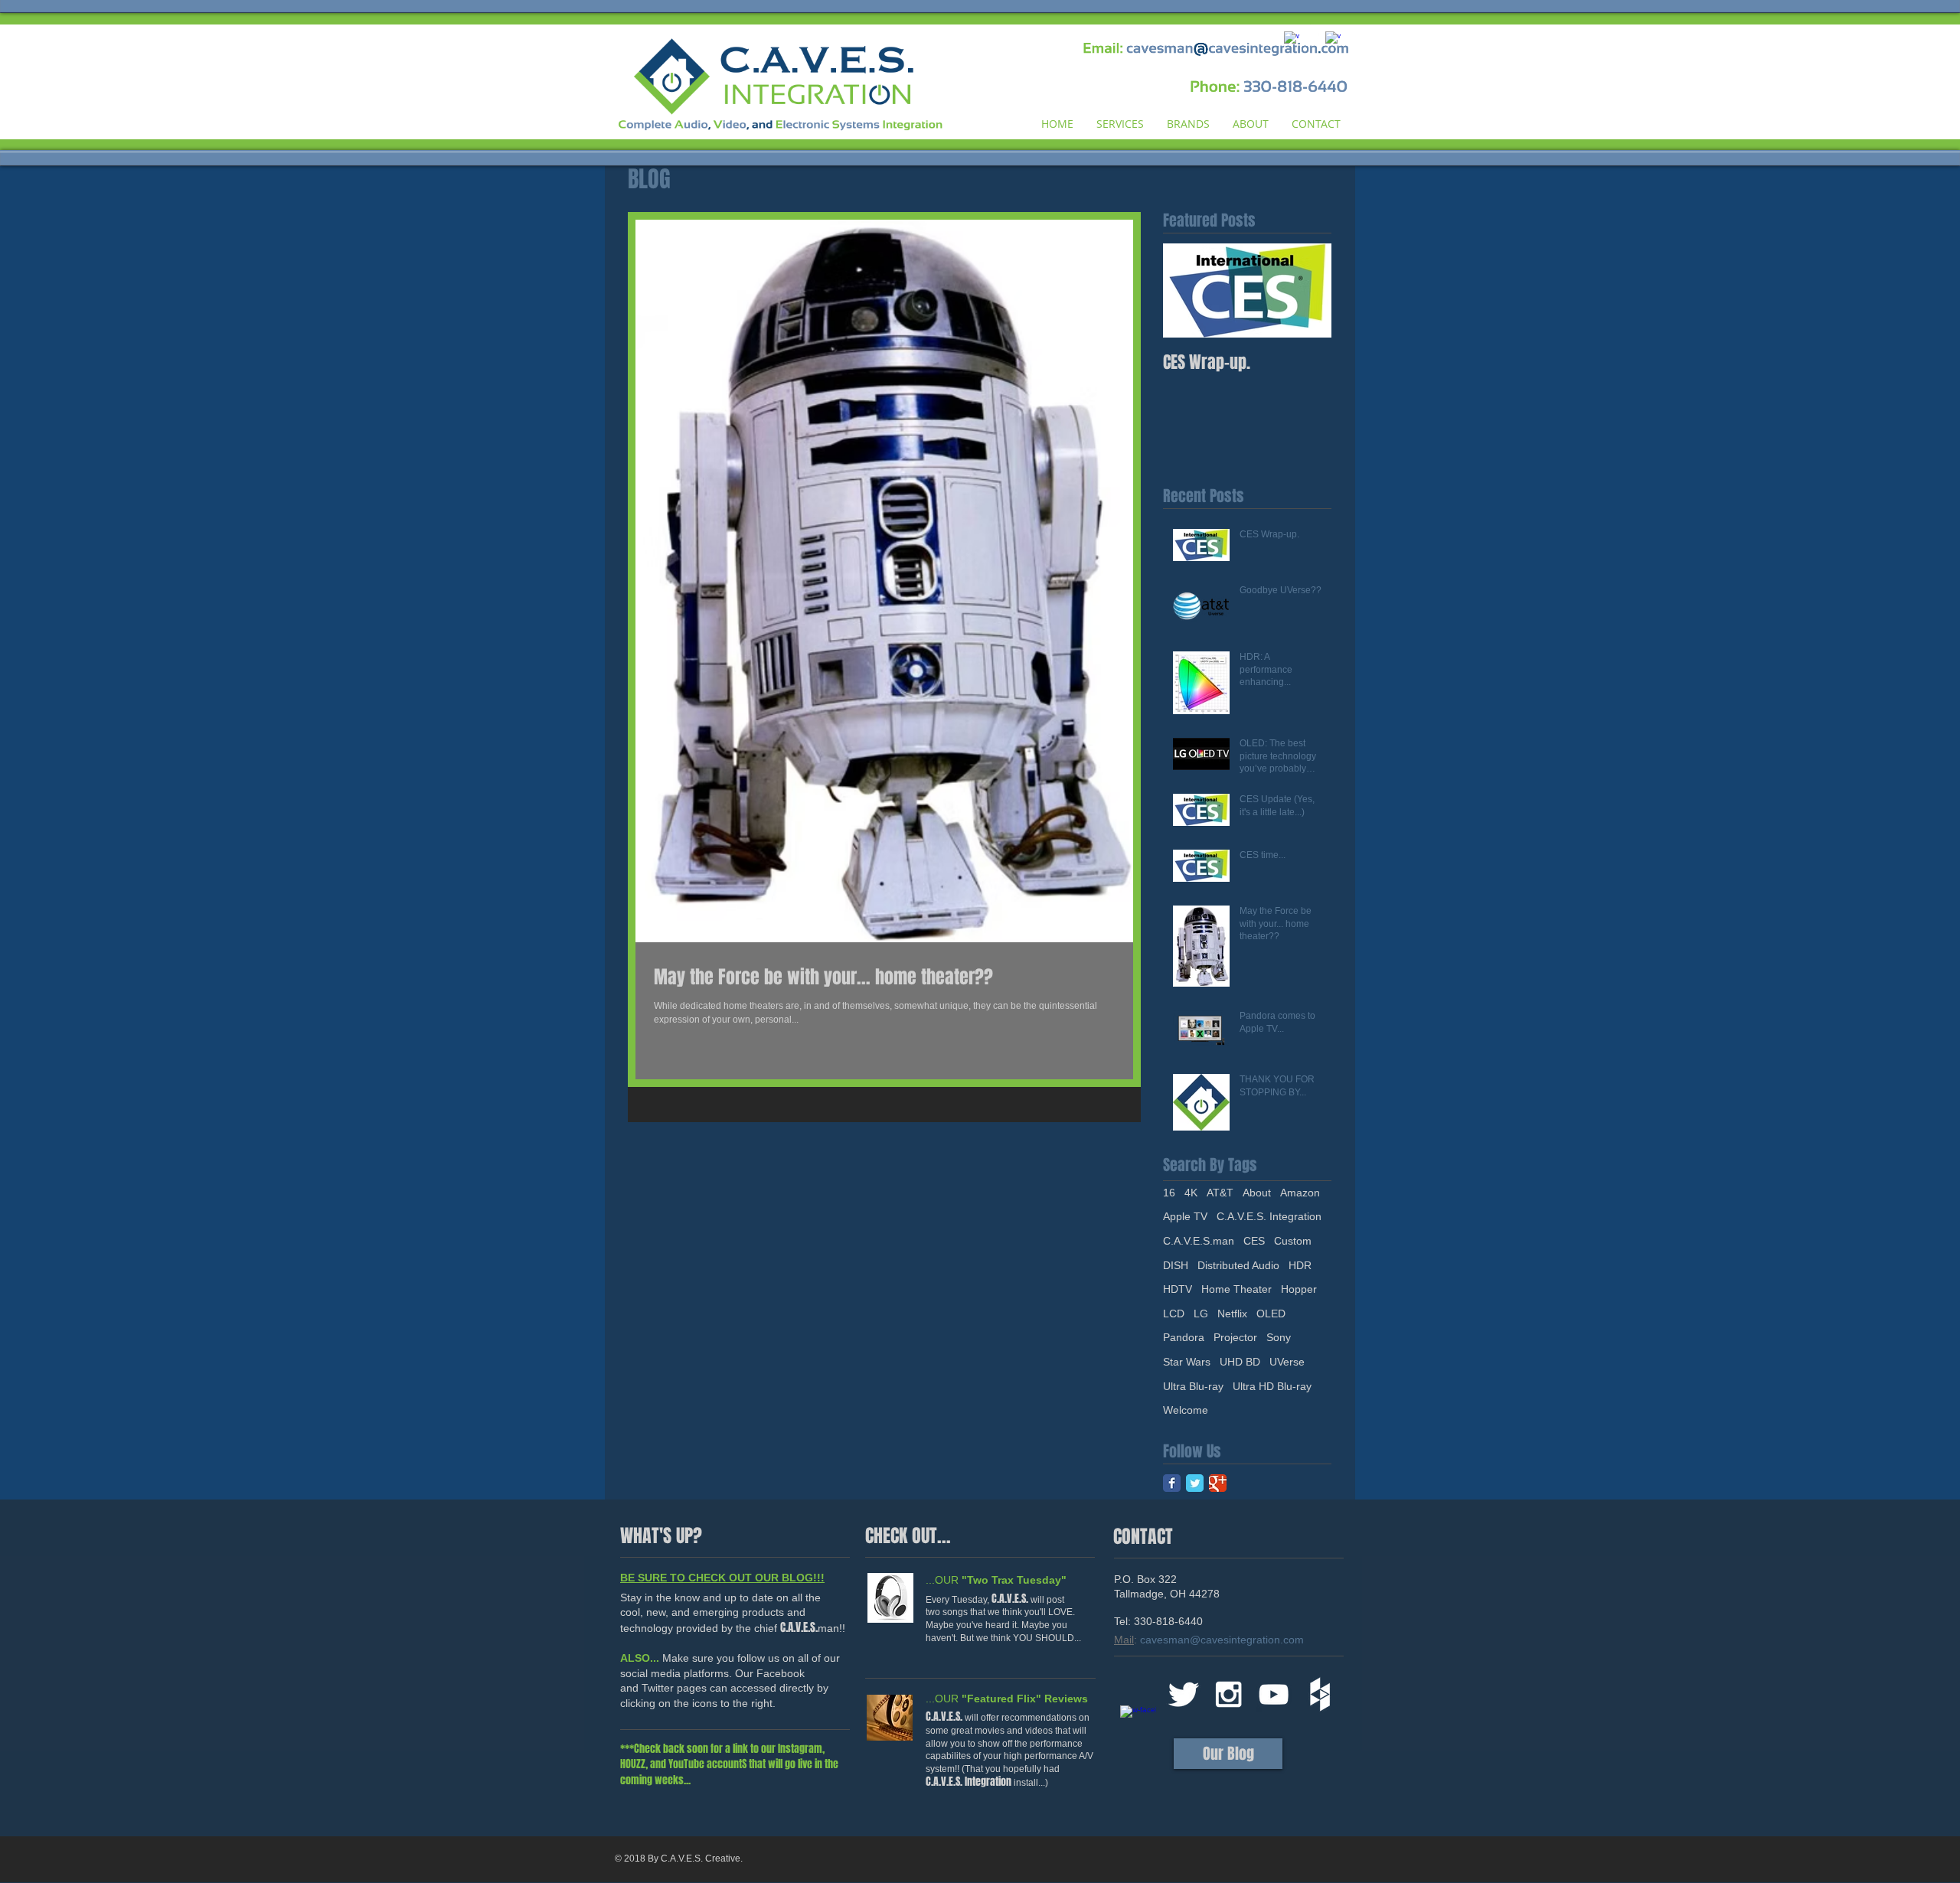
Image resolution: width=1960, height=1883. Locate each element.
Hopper (1299, 1289)
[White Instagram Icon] (1228, 1694)
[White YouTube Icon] (1274, 1694)
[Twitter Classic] (1195, 1483)
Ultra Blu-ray (1193, 1386)
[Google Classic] (1218, 1483)
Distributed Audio (1238, 1265)
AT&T (1220, 1193)
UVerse (1287, 1362)
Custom (1293, 1241)
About (1257, 1193)
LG (1201, 1314)
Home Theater (1236, 1289)
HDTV (1178, 1289)
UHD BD (1240, 1362)
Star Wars (1187, 1362)
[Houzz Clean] (1319, 1694)
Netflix (1232, 1314)
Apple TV (1185, 1216)
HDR (1300, 1265)
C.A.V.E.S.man (1199, 1241)
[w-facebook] (1138, 1723)
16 (1169, 1193)
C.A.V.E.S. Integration (1269, 1216)
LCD (1174, 1314)
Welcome (1186, 1410)
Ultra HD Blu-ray (1272, 1386)
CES (1254, 1241)
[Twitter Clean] (1183, 1694)
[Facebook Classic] (1172, 1483)
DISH (1176, 1265)
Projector (1235, 1337)
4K (1191, 1193)
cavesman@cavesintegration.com (1222, 1640)
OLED (1271, 1314)
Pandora (1184, 1337)
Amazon (1300, 1193)
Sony (1279, 1337)
